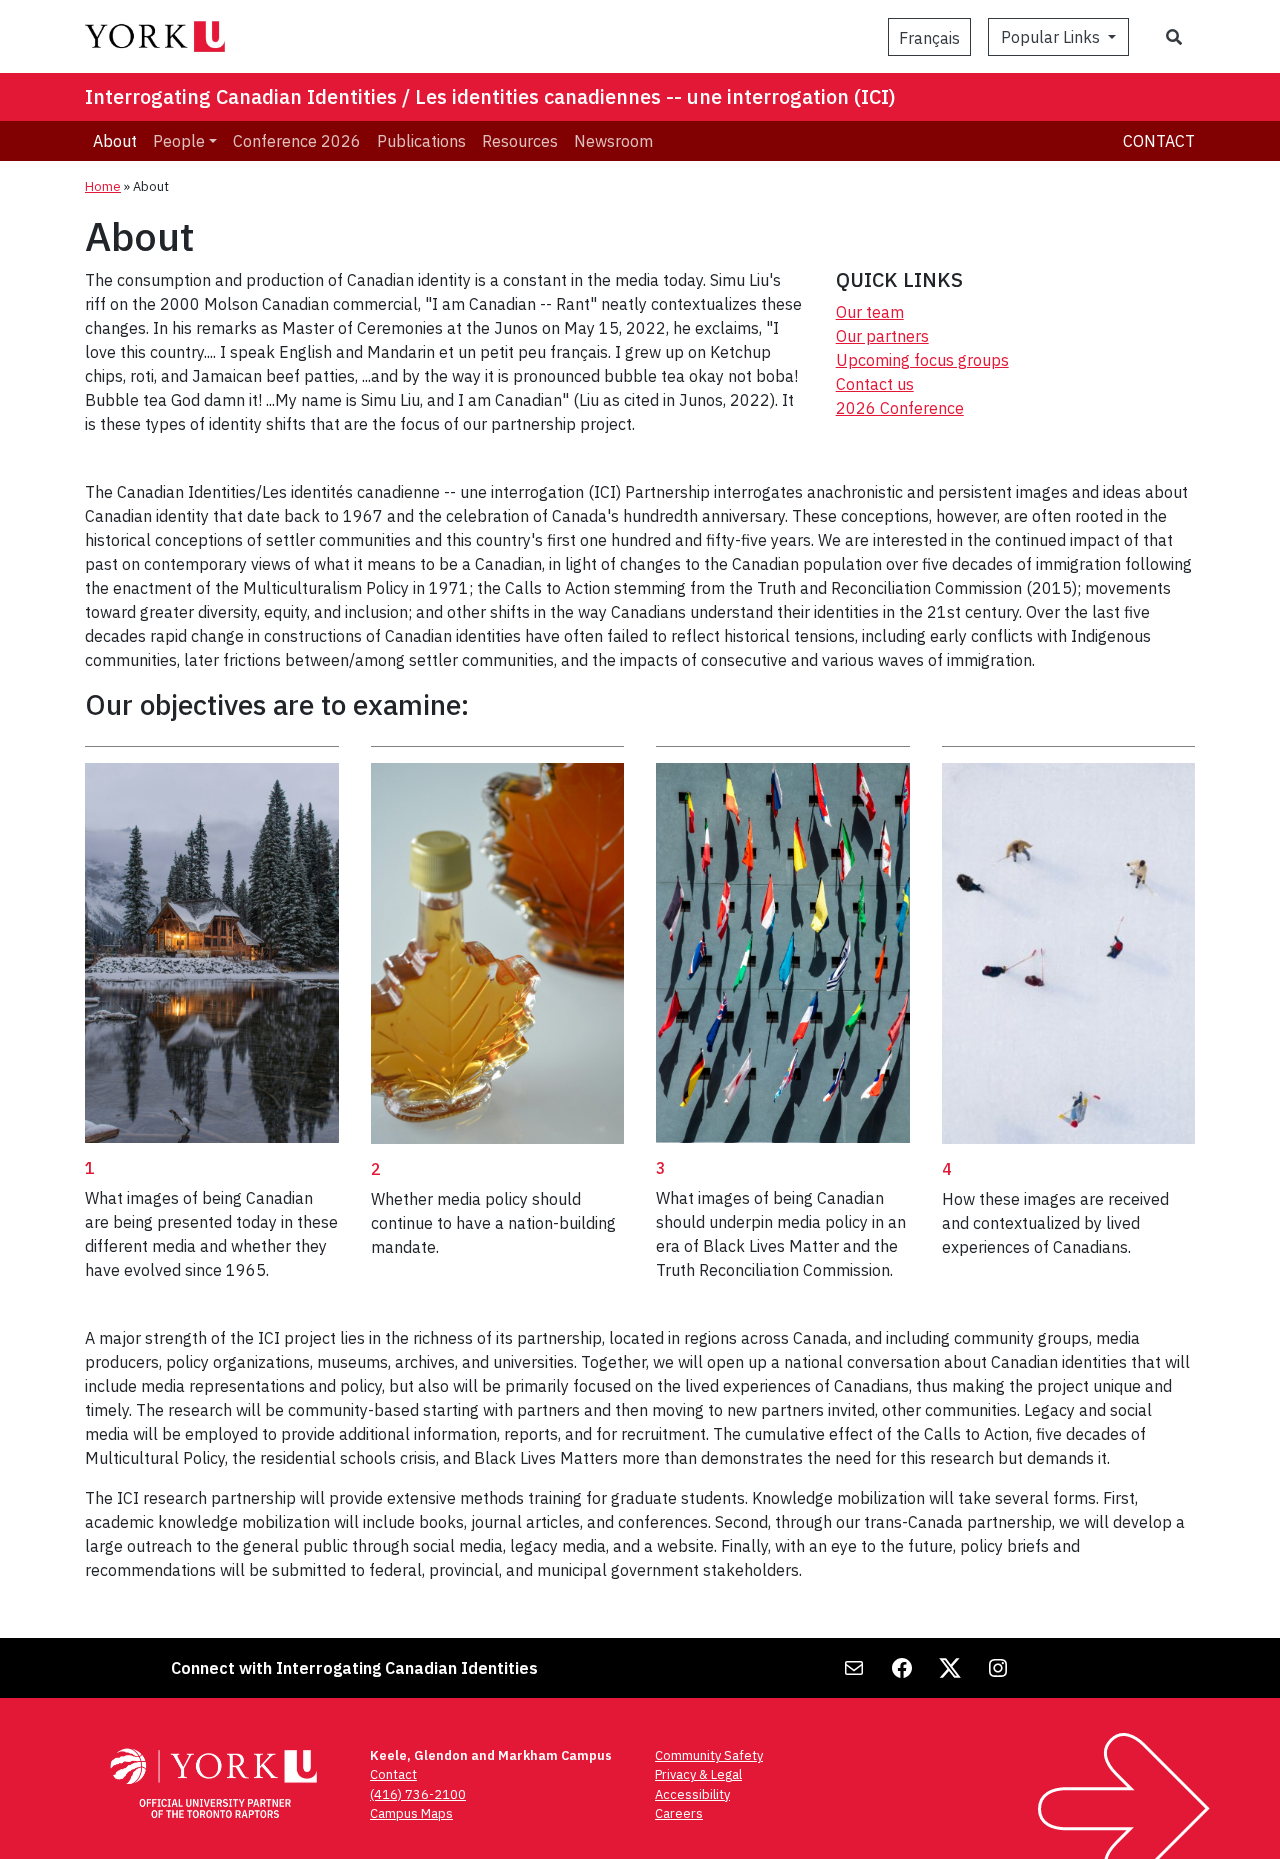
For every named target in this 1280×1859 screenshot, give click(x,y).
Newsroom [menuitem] (613, 141)
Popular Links (1052, 37)
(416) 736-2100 (418, 1794)
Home (103, 186)
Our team (870, 312)
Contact (1159, 141)
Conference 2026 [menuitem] (297, 141)
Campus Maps (411, 1813)
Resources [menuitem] (520, 141)
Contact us (875, 384)
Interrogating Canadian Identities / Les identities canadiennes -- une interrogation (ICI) (490, 96)
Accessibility (692, 1794)
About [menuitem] (115, 141)
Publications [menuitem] (421, 141)
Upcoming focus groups (922, 360)
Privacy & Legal (698, 1774)
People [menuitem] (179, 141)
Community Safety (709, 1755)
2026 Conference (900, 408)
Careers (679, 1813)
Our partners (882, 336)
